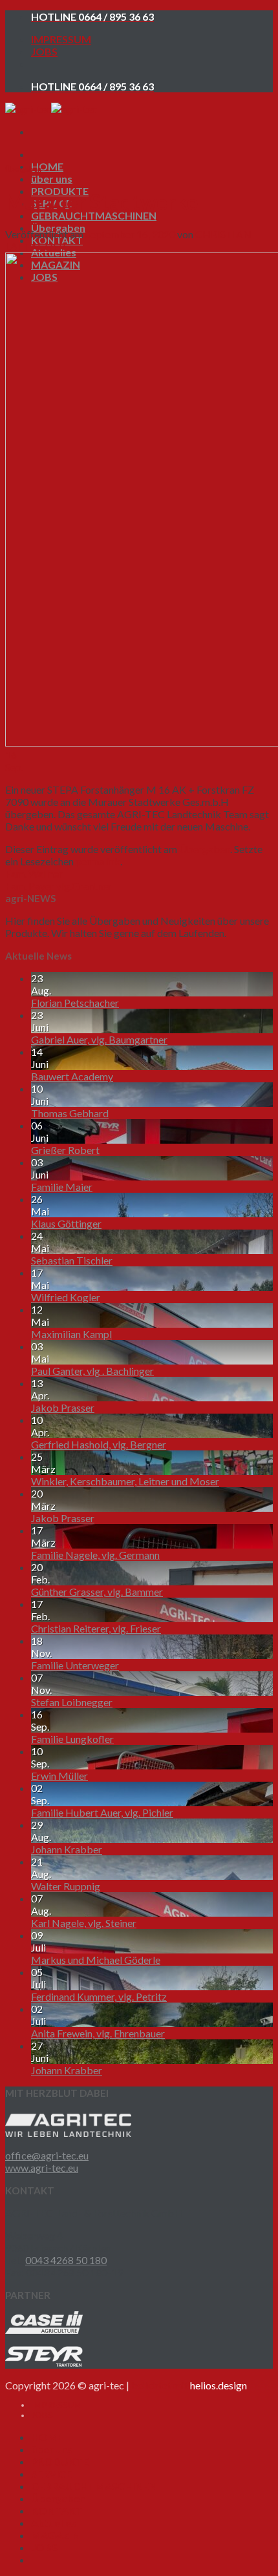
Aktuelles (54, 2523)
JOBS (44, 51)
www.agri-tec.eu (42, 2168)
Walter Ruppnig (66, 1886)
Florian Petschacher (75, 1003)
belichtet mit (189, 2385)
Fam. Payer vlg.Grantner (59, 886)
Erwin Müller (59, 1776)
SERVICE (51, 2474)
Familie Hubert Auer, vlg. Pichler (102, 1812)
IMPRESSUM (61, 39)
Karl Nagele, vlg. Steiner (84, 1923)
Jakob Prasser (63, 1407)
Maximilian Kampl (71, 1334)
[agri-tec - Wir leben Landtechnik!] (51, 109)
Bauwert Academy (72, 1076)
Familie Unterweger (75, 1665)
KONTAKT (57, 2510)
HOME (47, 166)
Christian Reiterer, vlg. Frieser (96, 1628)
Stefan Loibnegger (72, 1702)
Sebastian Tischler (72, 1260)
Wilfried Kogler (66, 1297)
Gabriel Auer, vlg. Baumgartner (99, 1039)
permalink (98, 861)
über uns (52, 179)
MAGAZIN (56, 2535)
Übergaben (23, 169)
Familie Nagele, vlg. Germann (95, 1555)
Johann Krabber (67, 1849)
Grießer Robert (65, 1150)
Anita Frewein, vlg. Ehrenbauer (98, 2033)
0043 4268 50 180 (66, 2260)
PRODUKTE (60, 2461)
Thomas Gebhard (70, 1113)
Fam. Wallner (34, 873)
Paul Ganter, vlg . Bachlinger (92, 1371)
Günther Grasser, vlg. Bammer (97, 1592)
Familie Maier (62, 1187)
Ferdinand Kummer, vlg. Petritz (99, 1996)
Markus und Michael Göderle (96, 1960)
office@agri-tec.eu (47, 2155)
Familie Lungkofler (72, 1739)
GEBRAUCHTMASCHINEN (94, 215)
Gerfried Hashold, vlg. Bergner (99, 1444)
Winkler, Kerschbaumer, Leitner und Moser (125, 1481)
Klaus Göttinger (66, 1223)
